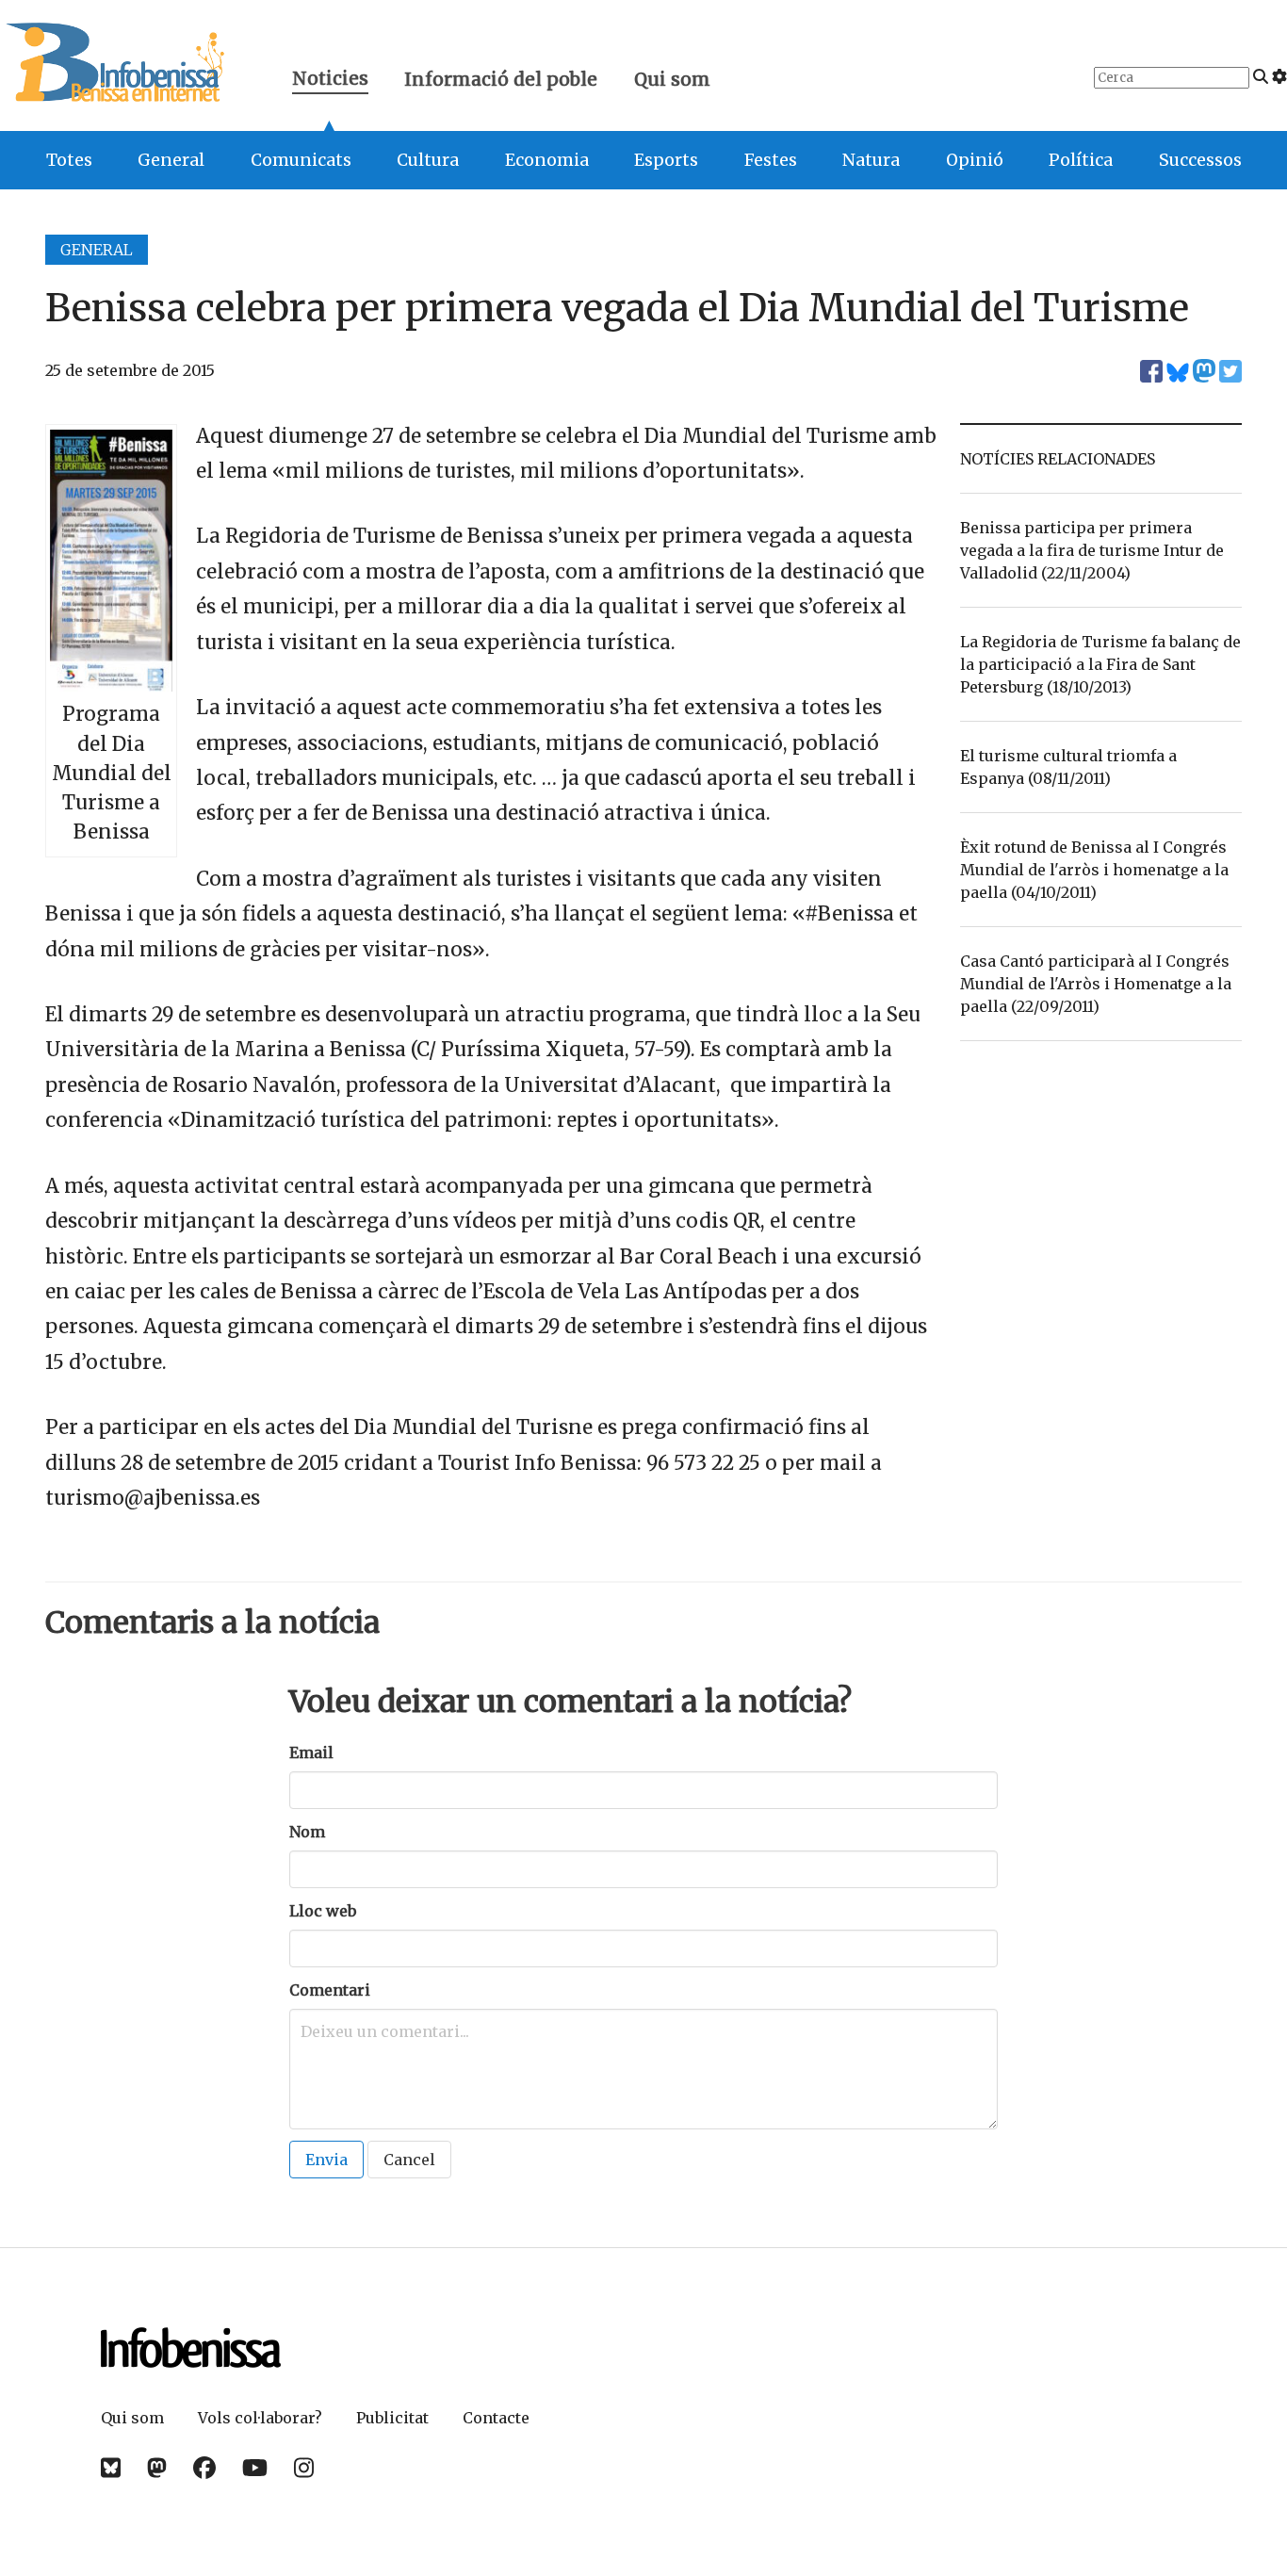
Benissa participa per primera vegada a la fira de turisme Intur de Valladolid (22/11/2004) (1092, 550)
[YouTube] (255, 2468)
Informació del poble (501, 79)
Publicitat (392, 2418)
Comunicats (301, 160)
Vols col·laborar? (260, 2418)
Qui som (672, 79)
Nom (307, 1832)
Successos (1200, 160)
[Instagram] (304, 2468)
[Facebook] (204, 2468)
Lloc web (323, 1911)
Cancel (409, 2160)
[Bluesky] (111, 2468)
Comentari (330, 1990)
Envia (326, 2160)
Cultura (428, 160)
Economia (547, 160)
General (171, 160)
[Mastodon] (157, 2468)
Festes (771, 160)
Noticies (330, 81)
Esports (666, 160)
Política (1081, 160)
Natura (871, 160)
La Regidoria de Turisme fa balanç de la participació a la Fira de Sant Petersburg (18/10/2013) (1100, 664)
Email (311, 1753)
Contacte (496, 2418)
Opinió (975, 160)
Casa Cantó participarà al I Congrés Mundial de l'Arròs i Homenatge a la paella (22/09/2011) (1096, 984)
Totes (69, 160)
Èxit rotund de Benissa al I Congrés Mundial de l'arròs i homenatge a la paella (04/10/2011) (1094, 870)
